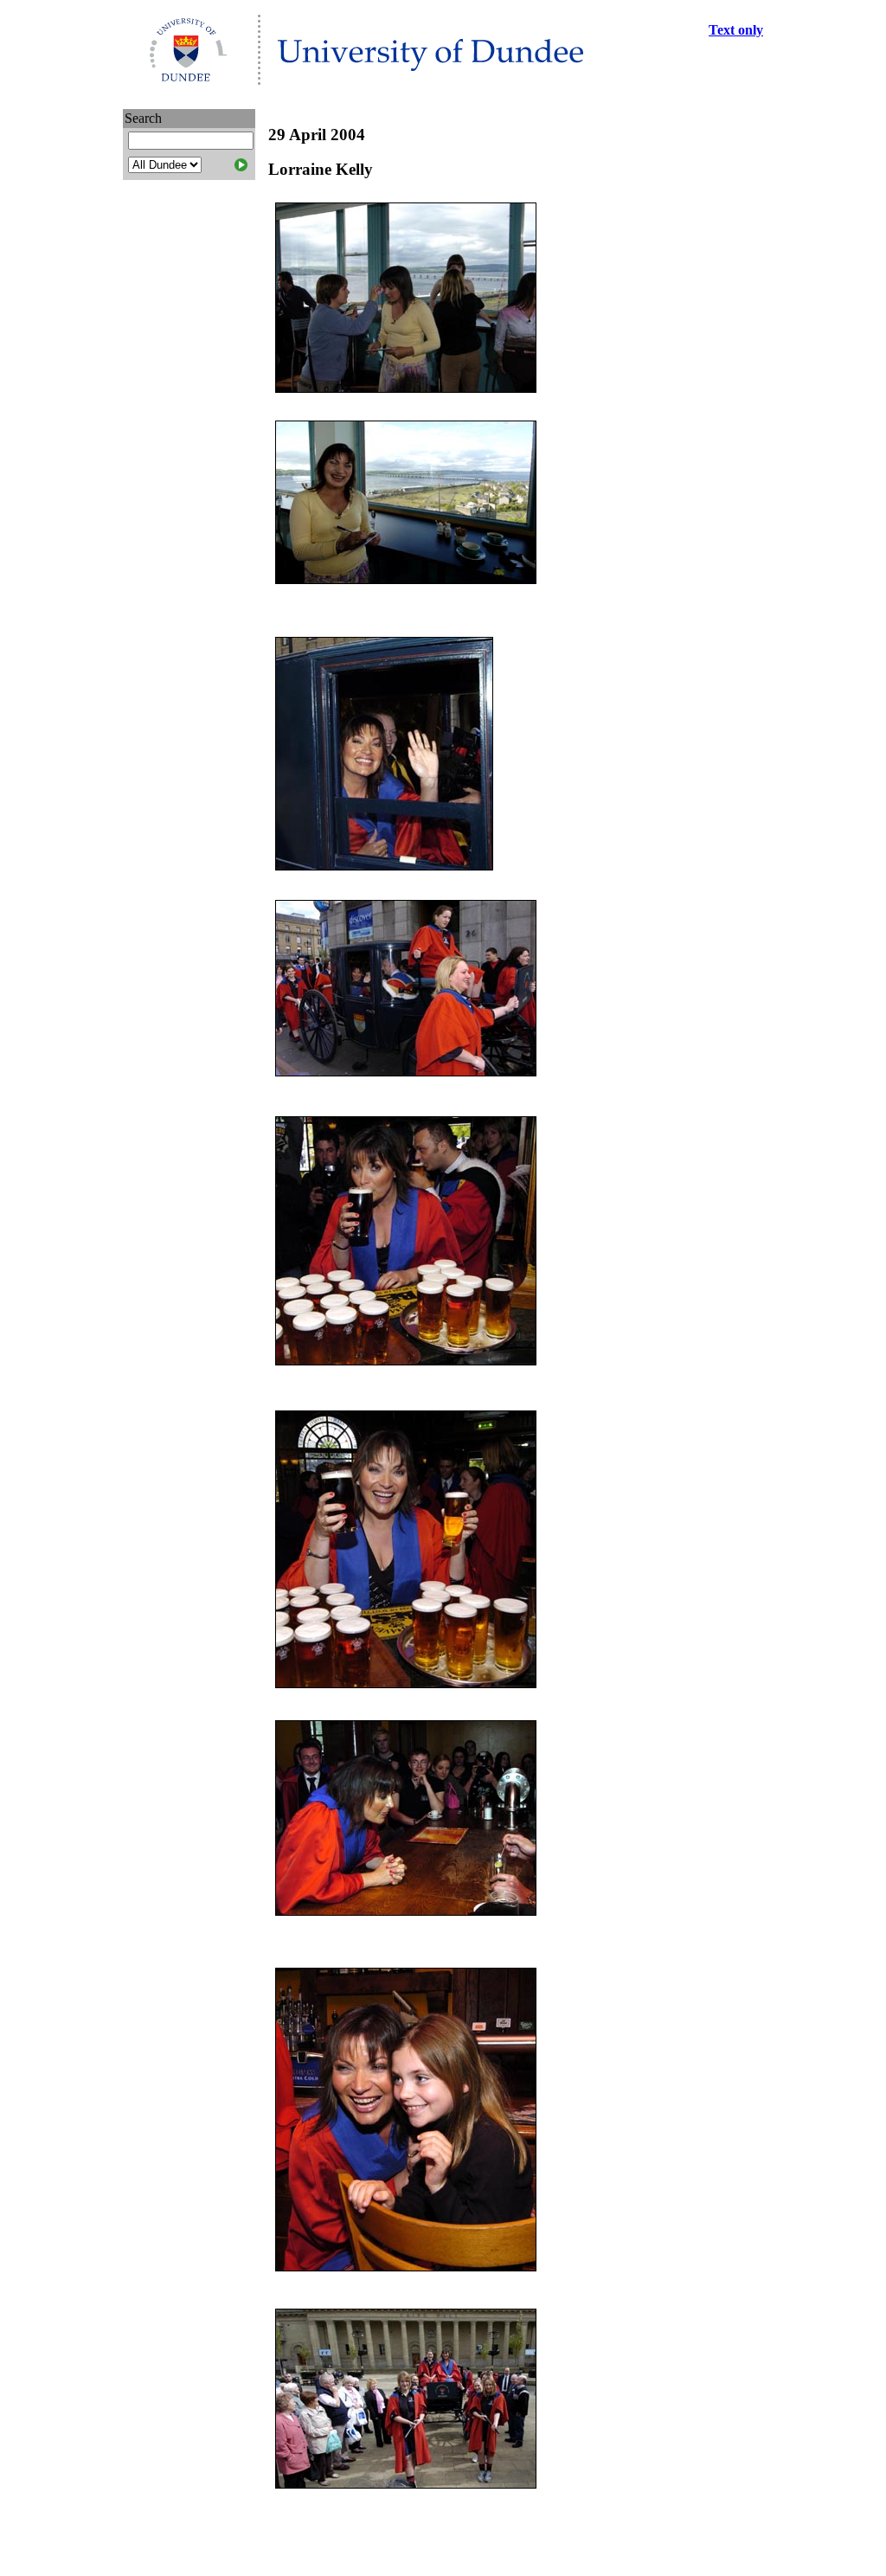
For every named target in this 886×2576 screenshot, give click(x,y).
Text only (736, 30)
